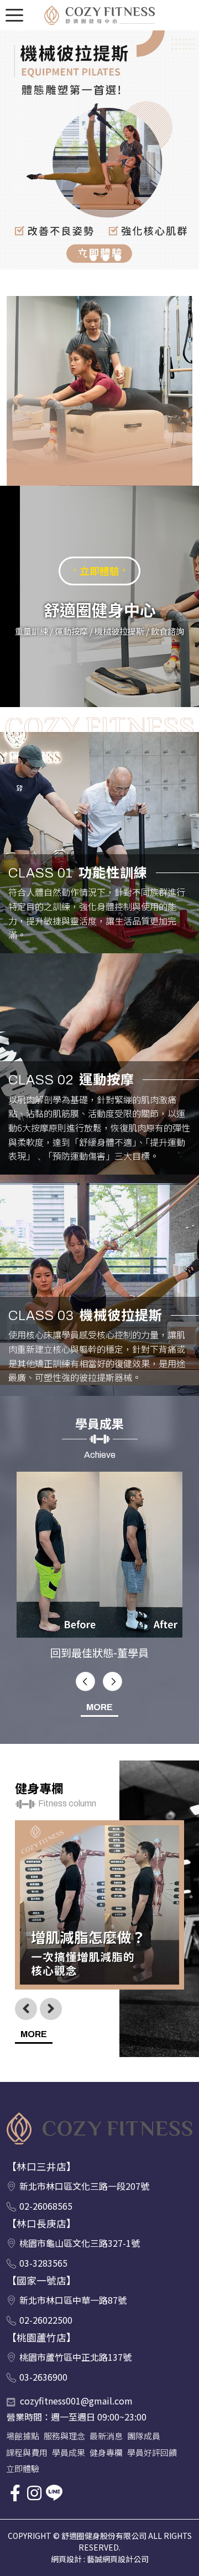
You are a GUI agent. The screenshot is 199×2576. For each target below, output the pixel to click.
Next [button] (113, 1682)
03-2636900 (43, 2377)
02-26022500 (46, 2320)
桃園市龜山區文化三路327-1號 (80, 2243)
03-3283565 (43, 2263)
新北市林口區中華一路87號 (73, 2300)
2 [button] (93, 258)
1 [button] (81, 258)
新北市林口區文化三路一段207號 (84, 2187)
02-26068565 (46, 2206)
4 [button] (118, 258)
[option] (99, 150)
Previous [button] (86, 1682)
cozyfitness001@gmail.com (24, 2401)
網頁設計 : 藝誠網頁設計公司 (100, 2559)
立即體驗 (99, 571)
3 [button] (106, 258)
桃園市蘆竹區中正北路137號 (75, 2357)
